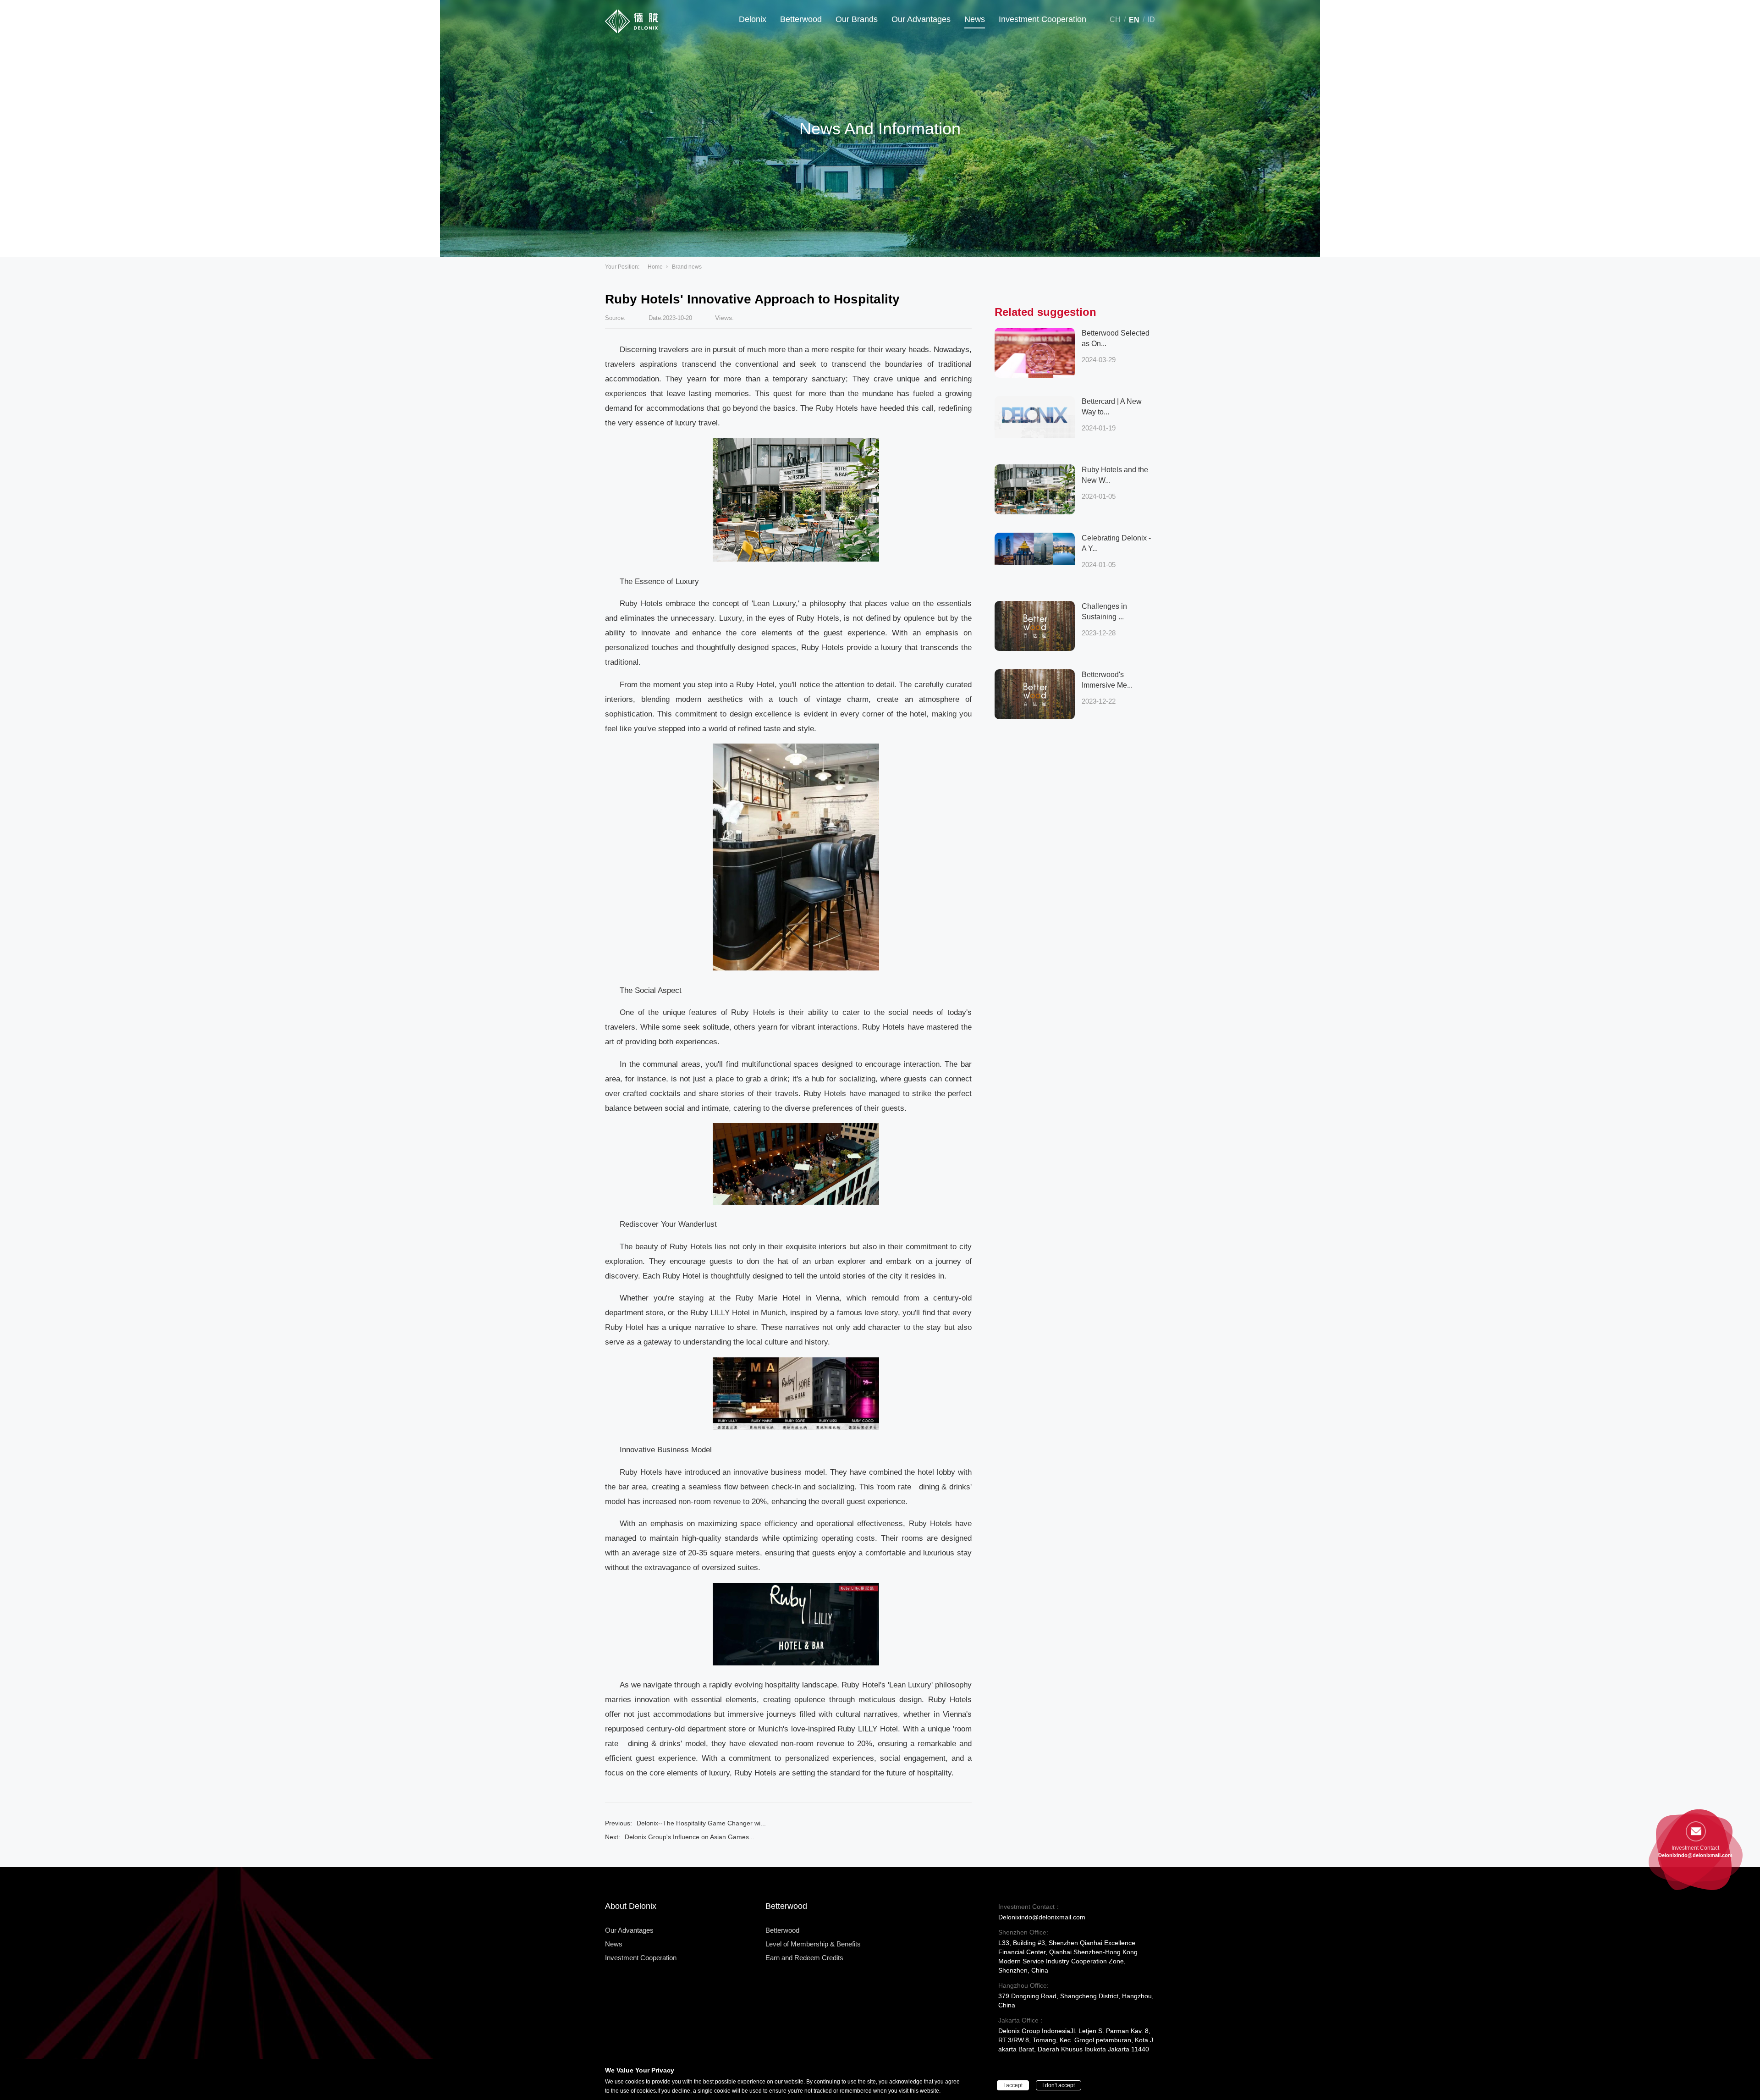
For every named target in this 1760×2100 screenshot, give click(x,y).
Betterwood (801, 19)
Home (655, 267)
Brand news (687, 267)
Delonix (753, 19)
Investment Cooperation (1042, 19)
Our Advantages (921, 19)
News (975, 19)
